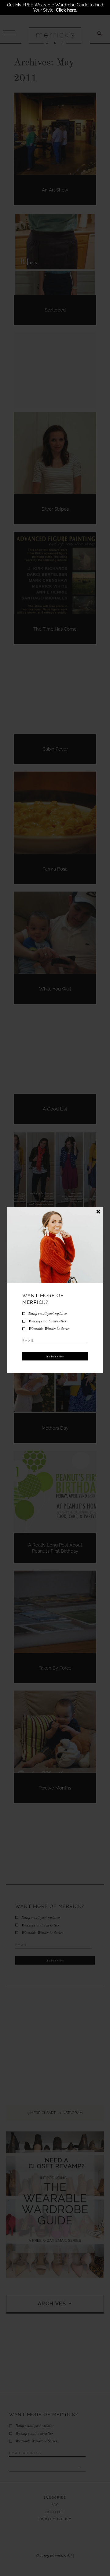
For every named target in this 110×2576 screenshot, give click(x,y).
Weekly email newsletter (47, 1321)
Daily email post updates (48, 1314)
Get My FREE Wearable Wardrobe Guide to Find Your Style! (55, 7)
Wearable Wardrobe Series (49, 1329)
